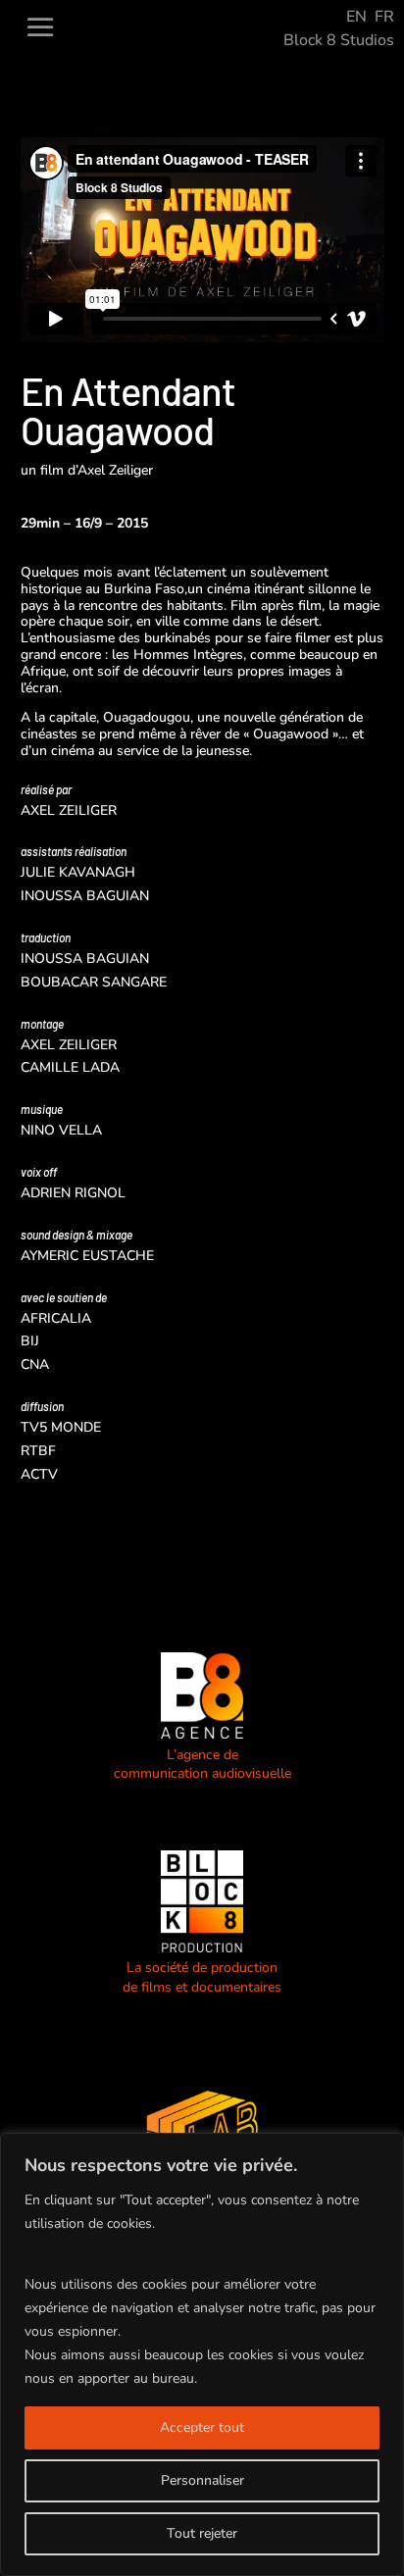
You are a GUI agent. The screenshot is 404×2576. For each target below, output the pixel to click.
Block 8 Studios (339, 40)
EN (356, 17)
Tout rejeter (202, 2533)
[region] (202, 2354)
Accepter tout (202, 2427)
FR (384, 17)
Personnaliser (202, 2480)
